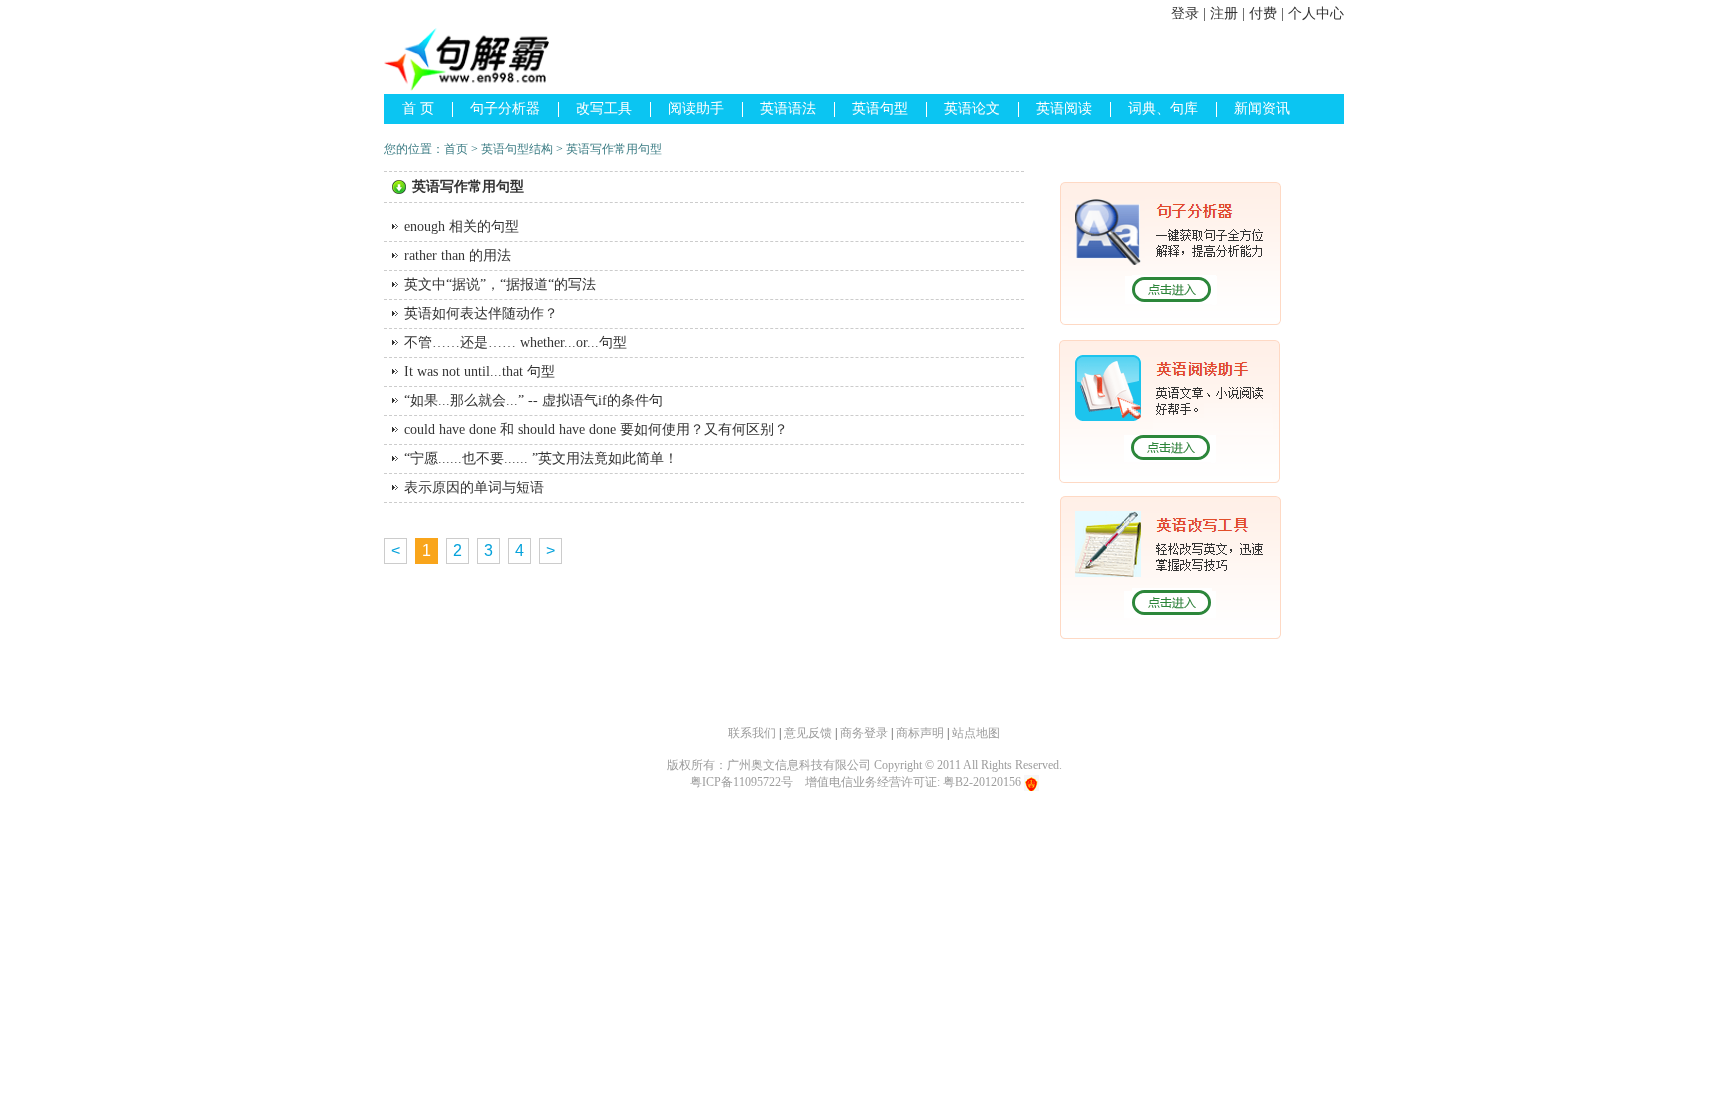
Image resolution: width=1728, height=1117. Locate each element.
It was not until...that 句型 (479, 371)
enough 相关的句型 (461, 226)
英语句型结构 (517, 149)
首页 (456, 149)
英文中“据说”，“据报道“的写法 (500, 284)
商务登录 (864, 733)
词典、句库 (1163, 108)
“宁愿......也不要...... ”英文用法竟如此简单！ (541, 458)
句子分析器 (505, 108)
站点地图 (976, 733)
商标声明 (920, 733)
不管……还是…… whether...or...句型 (515, 342)
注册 (1224, 13)
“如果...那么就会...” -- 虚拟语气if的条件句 (533, 400)
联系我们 (752, 733)
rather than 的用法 (457, 255)
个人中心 (1316, 13)
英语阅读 (1064, 108)
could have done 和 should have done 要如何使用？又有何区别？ (596, 429)
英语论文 (972, 108)
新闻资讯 (1262, 108)
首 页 (418, 108)
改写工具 (604, 108)
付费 (1263, 13)
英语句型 (880, 108)
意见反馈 (808, 733)
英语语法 (788, 108)
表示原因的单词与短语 (474, 487)
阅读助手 (696, 108)
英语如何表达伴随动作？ (481, 313)
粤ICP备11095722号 (741, 782)
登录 (1185, 13)
